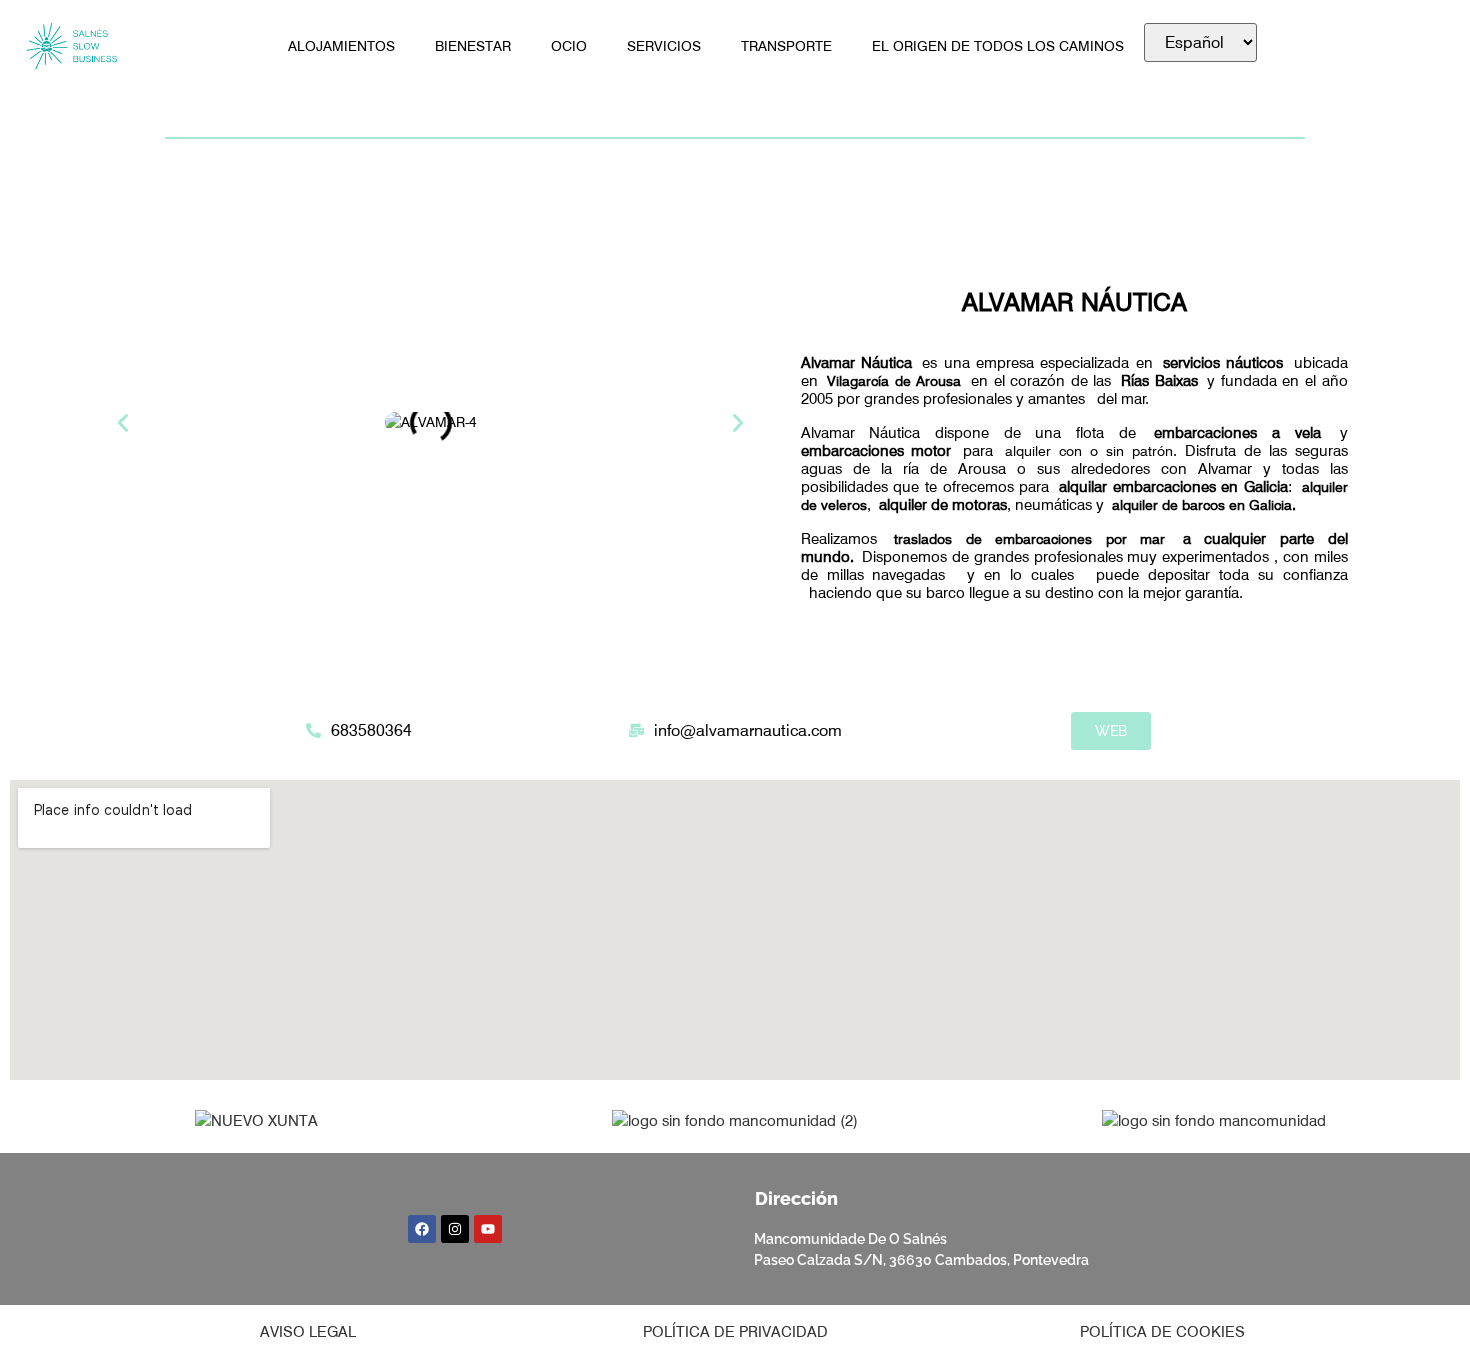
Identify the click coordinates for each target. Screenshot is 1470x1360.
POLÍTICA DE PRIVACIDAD (735, 1332)
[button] (123, 423)
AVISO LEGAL (308, 1332)
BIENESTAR (473, 46)
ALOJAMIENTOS (341, 46)
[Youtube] (488, 1229)
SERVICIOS (664, 46)
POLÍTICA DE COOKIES (1162, 1332)
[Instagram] (455, 1229)
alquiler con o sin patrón (1089, 451)
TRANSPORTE (786, 46)
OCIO (569, 46)
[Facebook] (422, 1229)
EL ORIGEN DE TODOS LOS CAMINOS (998, 46)
